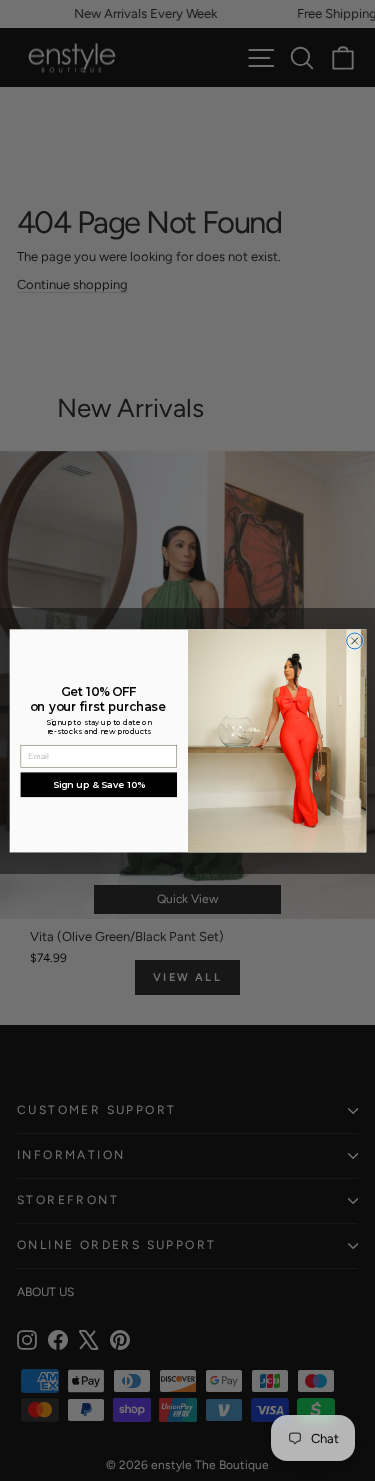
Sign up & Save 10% (98, 784)
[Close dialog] (354, 641)
